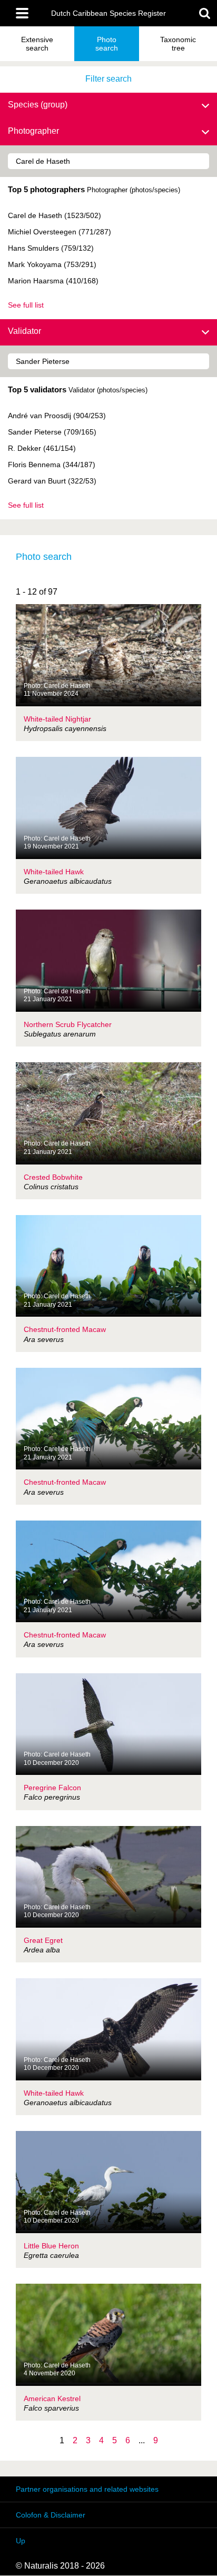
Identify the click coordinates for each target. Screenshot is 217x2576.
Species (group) (38, 105)
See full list (26, 305)
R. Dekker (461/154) (42, 448)
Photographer (33, 131)
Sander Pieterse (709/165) (52, 432)
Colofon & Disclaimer (51, 2515)
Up (21, 2541)
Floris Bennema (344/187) (52, 465)
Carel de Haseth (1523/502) (55, 215)
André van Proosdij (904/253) (57, 416)
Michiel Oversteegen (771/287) (60, 232)
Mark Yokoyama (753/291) (52, 264)
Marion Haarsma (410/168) (53, 281)
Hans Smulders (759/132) (51, 248)
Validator (24, 331)
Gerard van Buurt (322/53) (52, 481)
